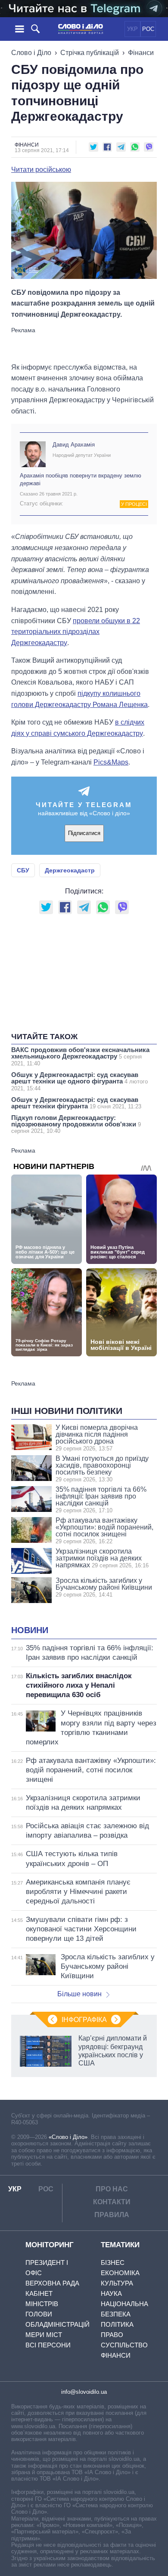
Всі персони (48, 2345)
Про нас (112, 2189)
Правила (112, 2215)
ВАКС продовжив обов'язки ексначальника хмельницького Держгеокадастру (80, 1056)
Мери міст (44, 2335)
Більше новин (79, 1994)
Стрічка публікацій (90, 53)
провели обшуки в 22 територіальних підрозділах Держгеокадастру (76, 632)
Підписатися (84, 833)
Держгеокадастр (70, 870)
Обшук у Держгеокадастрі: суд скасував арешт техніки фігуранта (76, 1103)
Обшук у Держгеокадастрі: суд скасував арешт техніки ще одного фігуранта (79, 1081)
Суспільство (124, 2345)
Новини (30, 1630)
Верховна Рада (52, 2283)
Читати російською (41, 170)
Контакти (112, 2202)
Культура (117, 2283)
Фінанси (141, 53)
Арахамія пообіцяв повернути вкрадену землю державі (81, 479)
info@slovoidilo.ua (84, 2392)
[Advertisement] (84, 344)
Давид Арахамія (74, 445)
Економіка (120, 2273)
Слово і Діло (31, 53)
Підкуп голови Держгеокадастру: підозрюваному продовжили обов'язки (76, 1124)
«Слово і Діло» (68, 2137)
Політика (117, 2324)
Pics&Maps (111, 762)
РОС (148, 29)
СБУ (23, 870)
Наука (111, 2293)
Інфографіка (84, 2020)
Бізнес (113, 2262)
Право (112, 2335)
